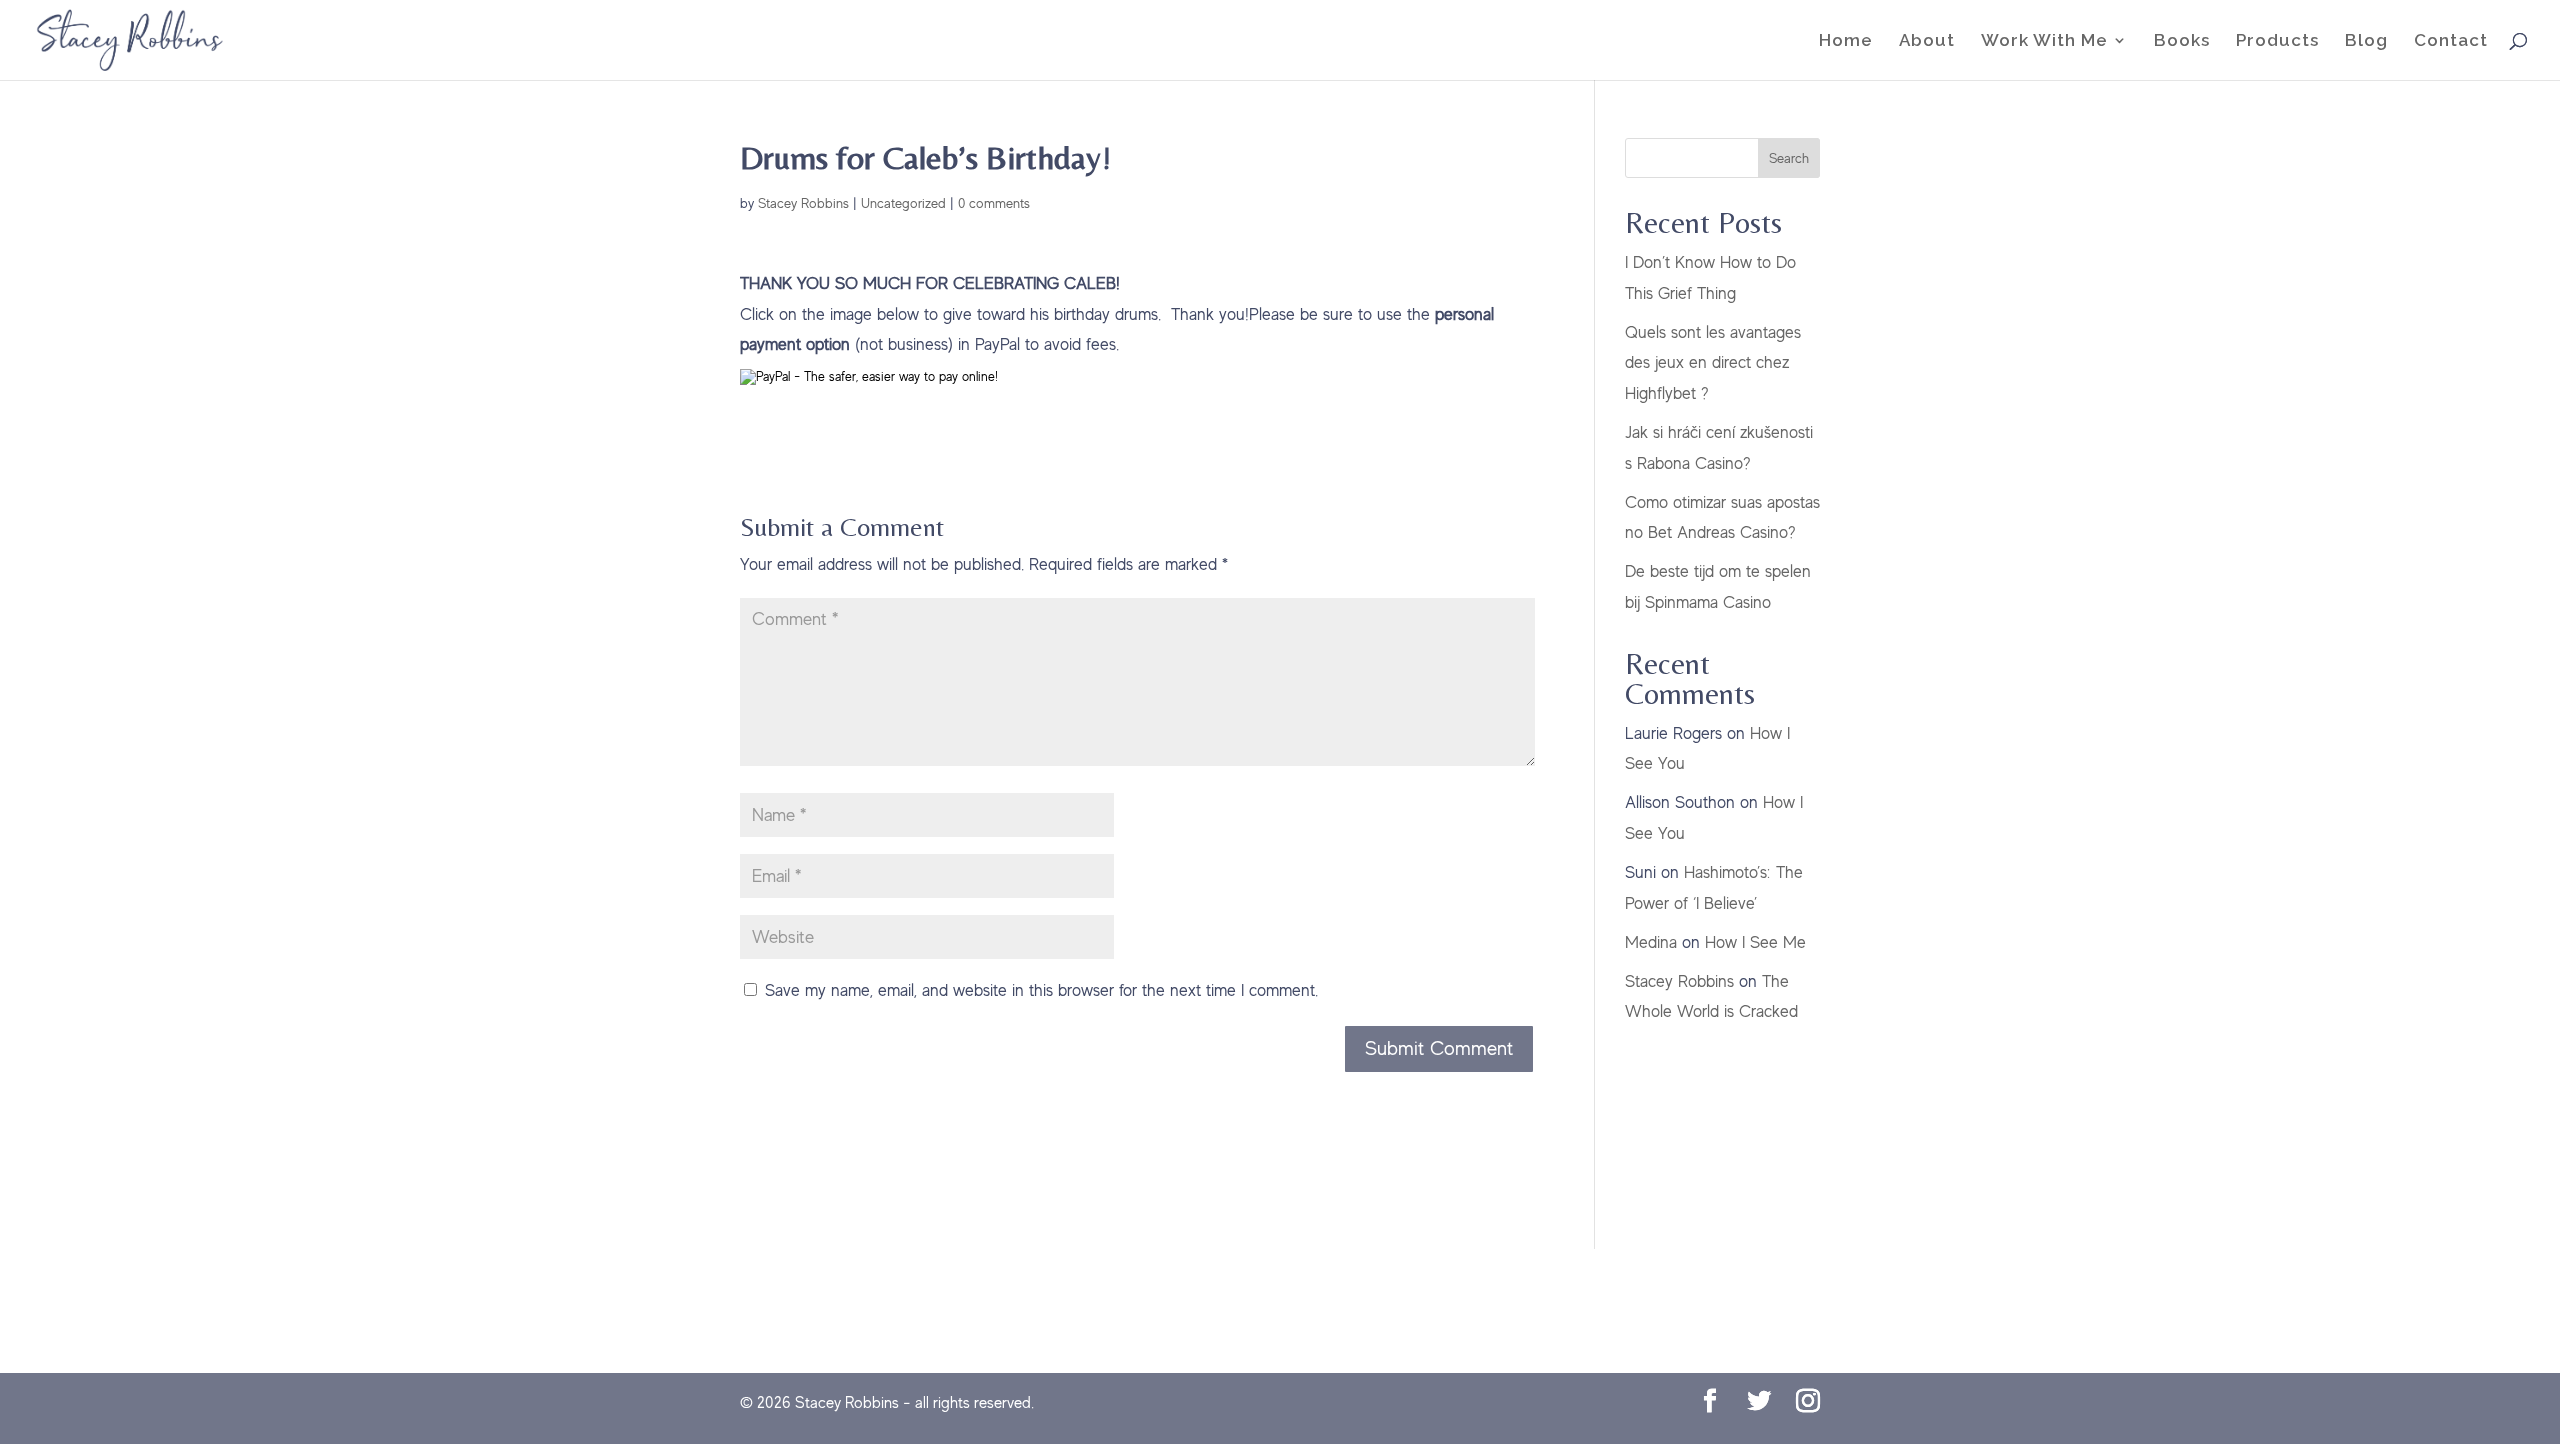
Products (2277, 41)
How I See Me (1755, 942)
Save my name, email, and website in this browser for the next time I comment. (1041, 990)
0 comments (994, 203)
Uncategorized (903, 203)
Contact (2451, 41)
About (1927, 41)
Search (1789, 158)
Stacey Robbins (803, 203)
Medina (1651, 942)
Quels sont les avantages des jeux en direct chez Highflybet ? (1713, 363)
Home (1846, 41)
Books (2182, 41)
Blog (2366, 41)
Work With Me (2044, 41)
